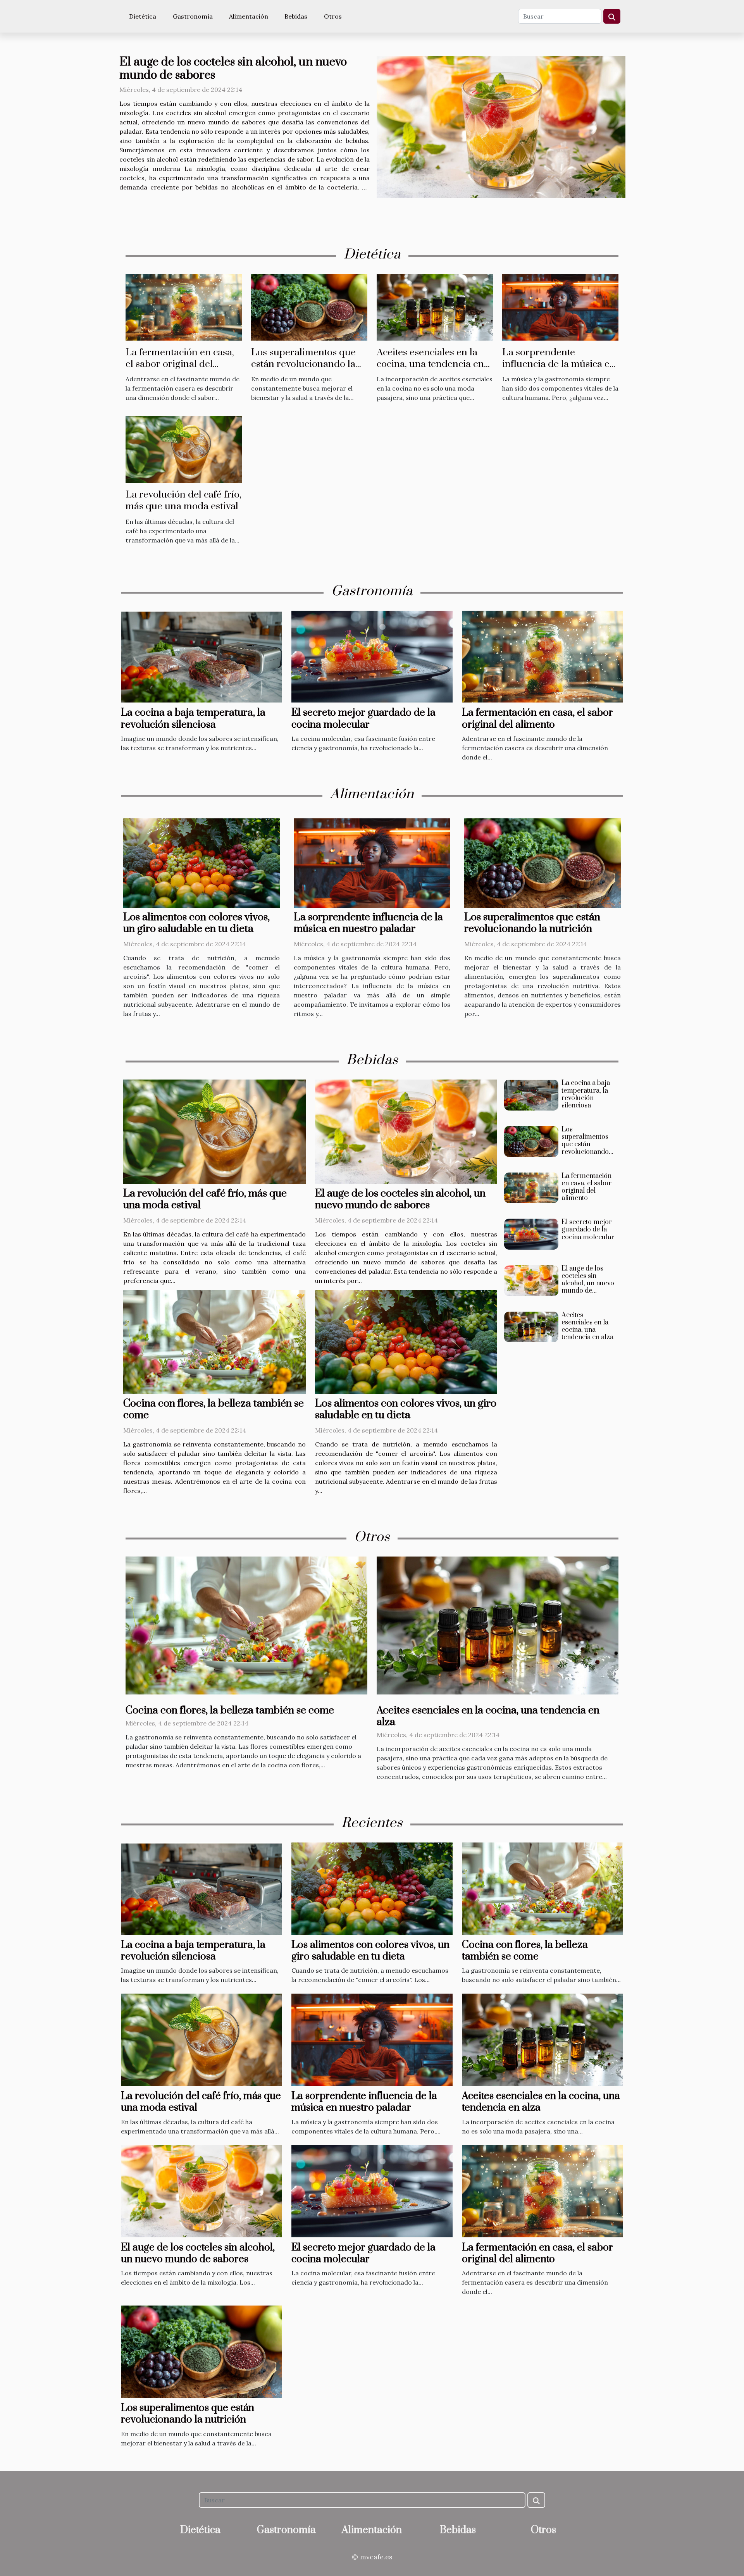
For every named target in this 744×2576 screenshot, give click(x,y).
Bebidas (296, 16)
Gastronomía (193, 16)
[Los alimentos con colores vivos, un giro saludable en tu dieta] (201, 863)
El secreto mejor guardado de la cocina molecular (363, 719)
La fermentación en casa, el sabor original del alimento (180, 364)
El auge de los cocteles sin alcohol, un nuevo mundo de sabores (233, 69)
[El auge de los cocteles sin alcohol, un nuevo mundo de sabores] (501, 127)
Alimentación (249, 16)
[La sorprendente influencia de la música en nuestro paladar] (560, 307)
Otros (333, 16)
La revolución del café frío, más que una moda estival (183, 500)
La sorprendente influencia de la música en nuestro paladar (559, 364)
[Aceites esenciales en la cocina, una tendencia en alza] (435, 307)
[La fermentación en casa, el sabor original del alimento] (184, 307)
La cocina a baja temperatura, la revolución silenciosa (193, 719)
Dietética (143, 16)
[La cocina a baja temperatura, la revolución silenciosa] (201, 656)
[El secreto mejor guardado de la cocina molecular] (372, 656)
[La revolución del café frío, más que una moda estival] (184, 449)
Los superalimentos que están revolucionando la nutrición (303, 364)
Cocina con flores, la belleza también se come (214, 1409)
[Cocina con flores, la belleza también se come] (214, 1342)
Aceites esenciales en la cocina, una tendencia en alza (430, 364)
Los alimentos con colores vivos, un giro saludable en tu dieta (196, 923)
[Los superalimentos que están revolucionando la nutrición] (309, 307)
